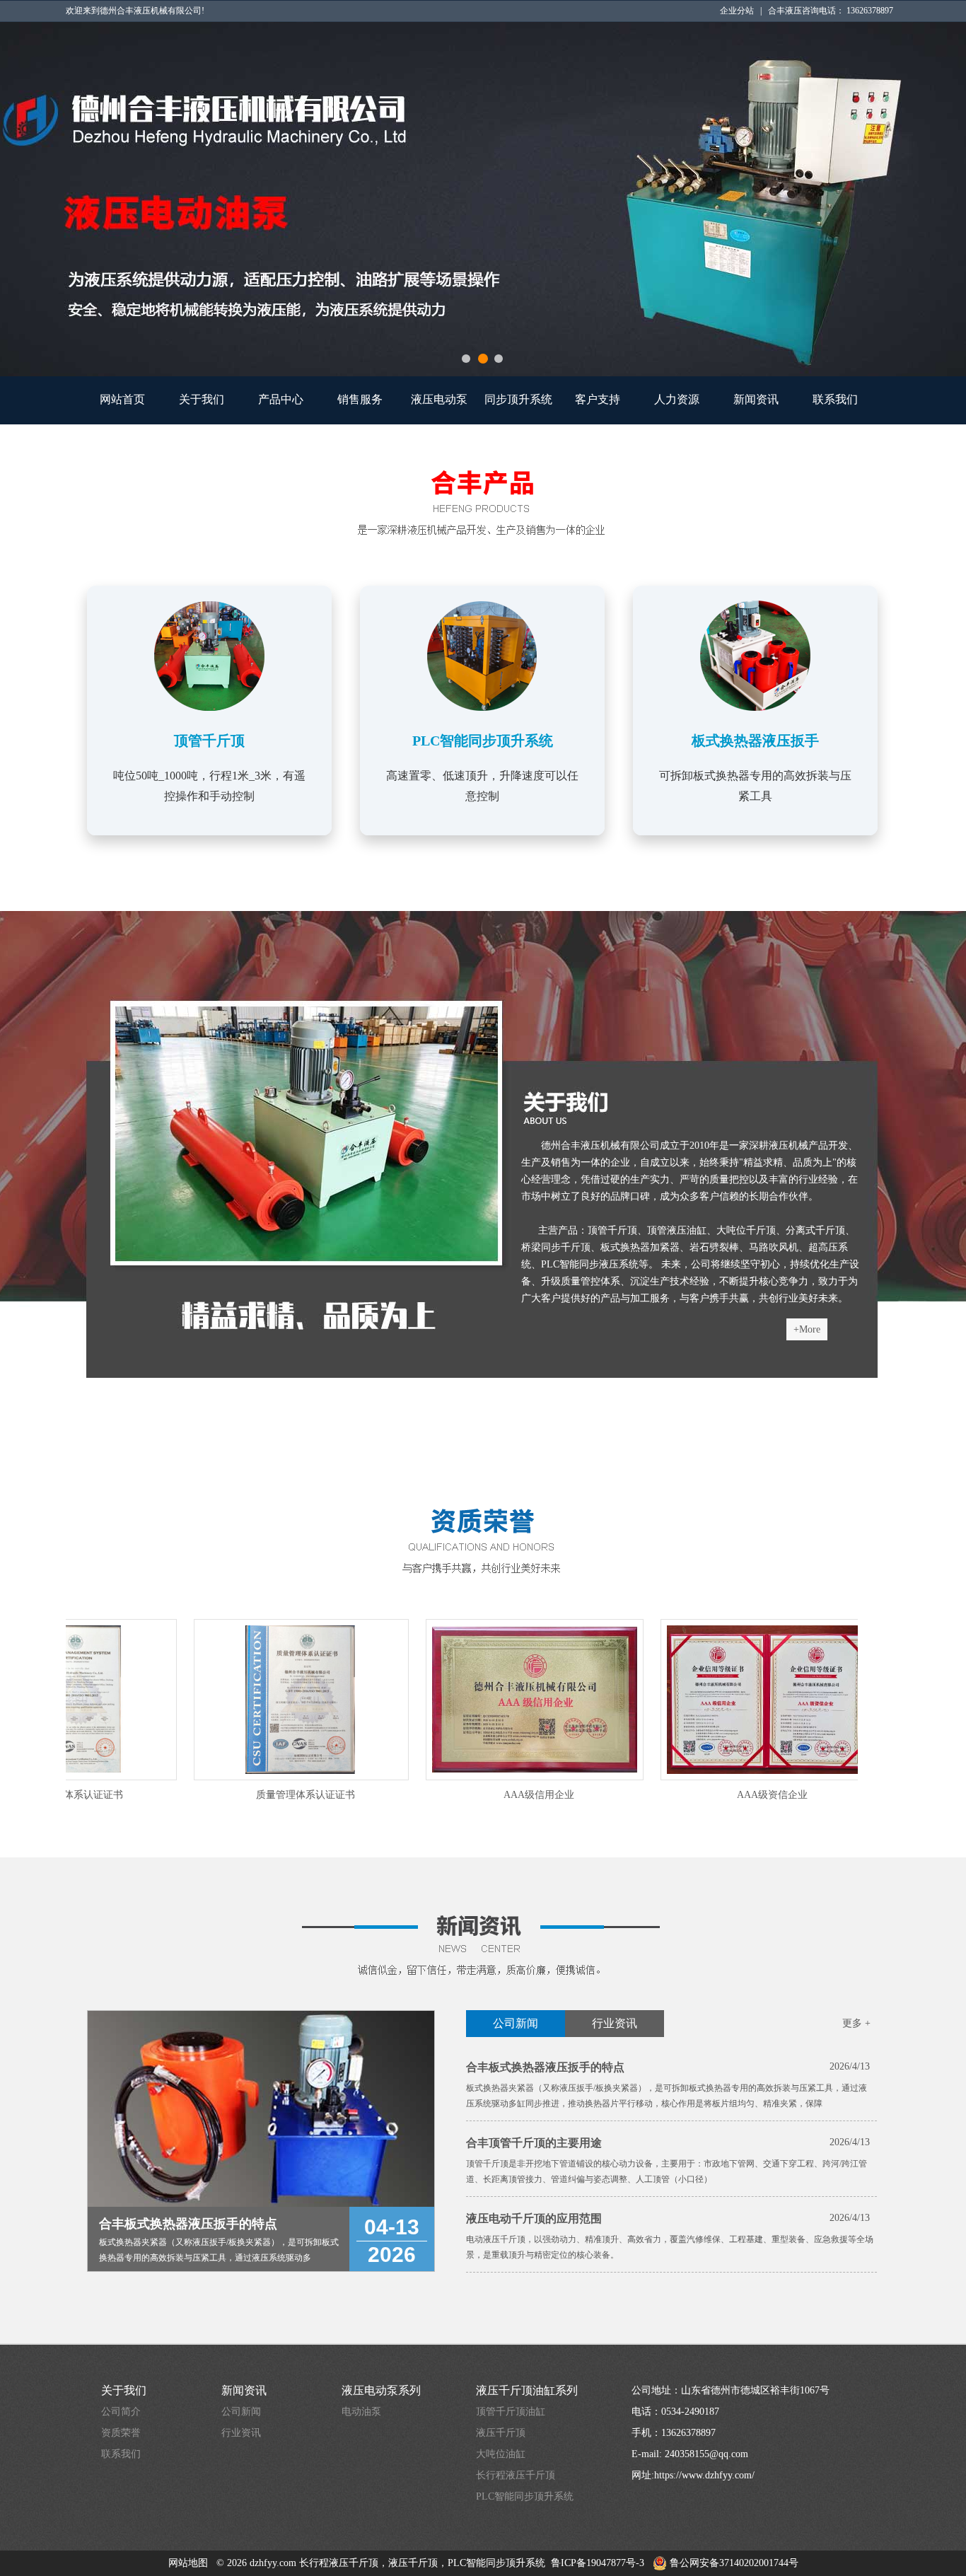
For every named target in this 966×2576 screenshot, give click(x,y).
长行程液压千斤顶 (516, 2475)
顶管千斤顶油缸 (511, 2412)
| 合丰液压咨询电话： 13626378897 (827, 11)
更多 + (856, 2023)
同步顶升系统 (518, 399)
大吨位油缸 (501, 2454)
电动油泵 (361, 2412)
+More (807, 1329)
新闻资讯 (756, 399)
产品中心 (281, 399)
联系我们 (835, 399)
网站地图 (188, 2563)
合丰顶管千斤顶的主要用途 (534, 2143)
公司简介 (121, 2412)
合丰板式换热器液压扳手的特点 (545, 2067)
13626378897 (688, 2433)
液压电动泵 (439, 399)
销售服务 (360, 399)
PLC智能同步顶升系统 (525, 2496)
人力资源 (677, 399)
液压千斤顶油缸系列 (527, 2390)
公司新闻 (516, 2023)
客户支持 (598, 399)
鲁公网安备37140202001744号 (733, 2563)
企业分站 (740, 11)
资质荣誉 (121, 2433)
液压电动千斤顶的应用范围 (534, 2218)
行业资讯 (615, 2023)
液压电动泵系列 (381, 2390)
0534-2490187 (690, 2412)
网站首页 (122, 399)
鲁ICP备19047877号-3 (598, 2563)
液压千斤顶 (501, 2433)
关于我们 (202, 399)
